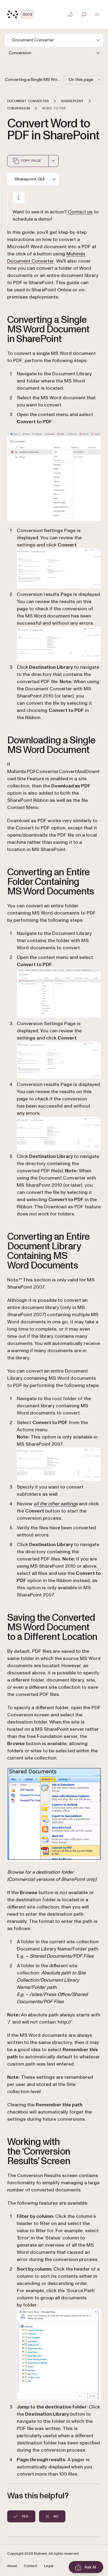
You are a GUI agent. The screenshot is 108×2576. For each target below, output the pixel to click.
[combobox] (53, 161)
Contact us (80, 212)
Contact (30, 2566)
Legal (49, 2566)
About (12, 2566)
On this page (81, 80)
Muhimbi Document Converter (46, 257)
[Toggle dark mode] (70, 14)
